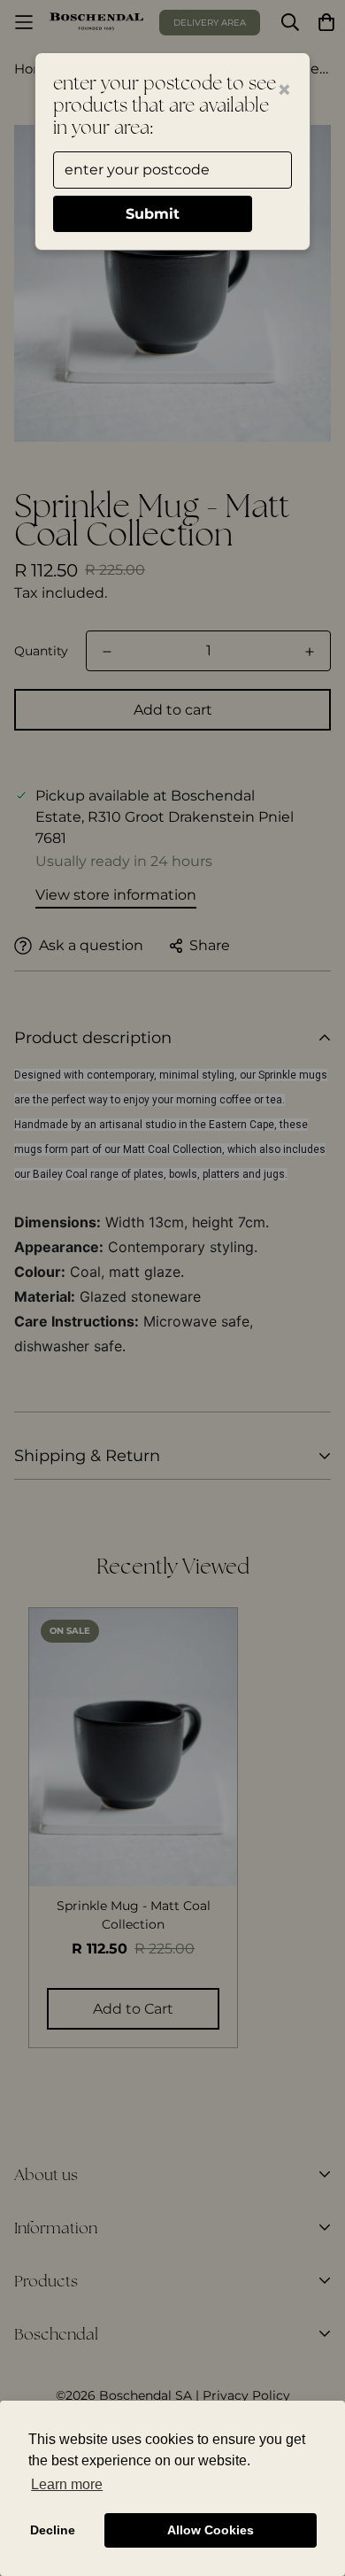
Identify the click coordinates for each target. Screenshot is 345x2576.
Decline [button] (53, 2530)
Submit (153, 214)
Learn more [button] (67, 2484)
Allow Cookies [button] (211, 2530)
